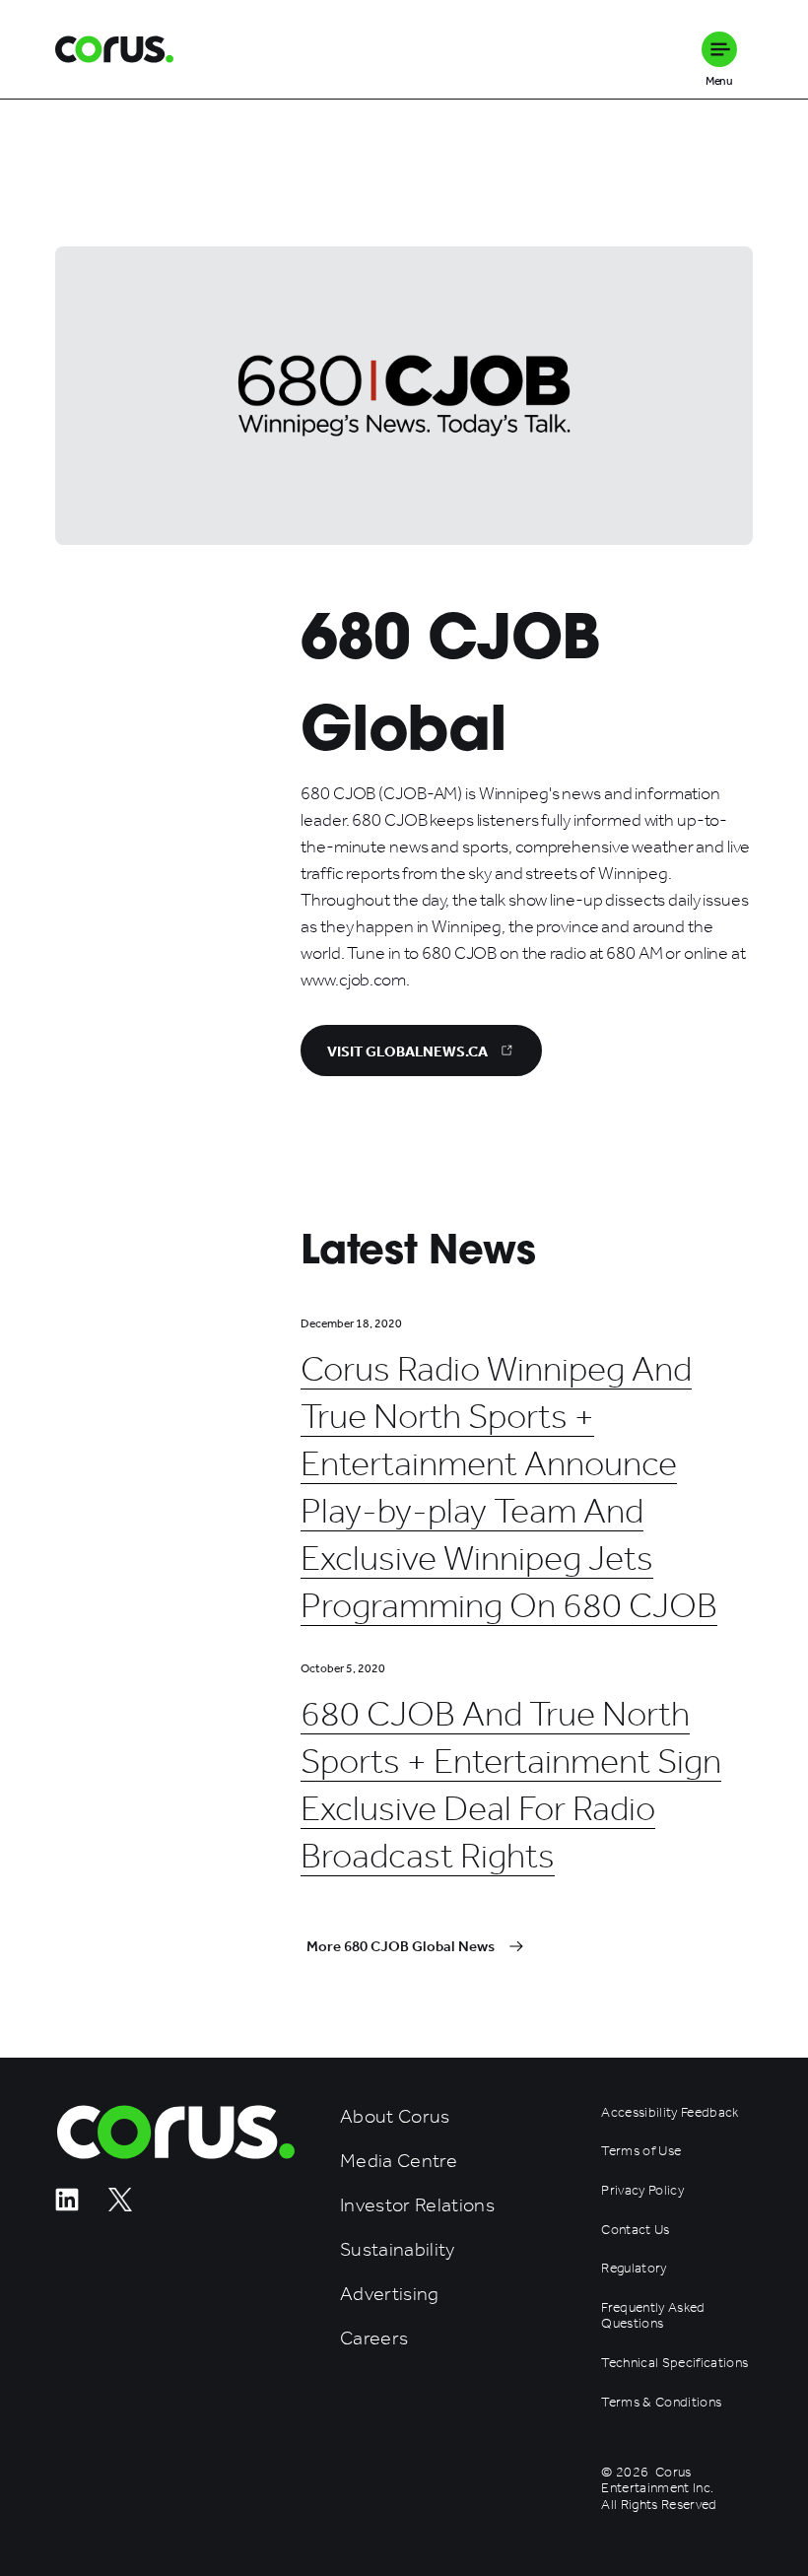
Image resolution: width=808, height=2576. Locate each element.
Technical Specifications (674, 2363)
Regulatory (634, 2269)
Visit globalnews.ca (407, 1051)
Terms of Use (641, 2151)
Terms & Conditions (661, 2403)
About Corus (395, 2116)
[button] (719, 49)
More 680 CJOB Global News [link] (401, 1946)
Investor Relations (417, 2205)
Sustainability (398, 2249)
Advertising (390, 2294)
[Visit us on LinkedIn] (67, 2206)
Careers (374, 2338)
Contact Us (635, 2230)
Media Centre (399, 2161)
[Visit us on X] (120, 2206)
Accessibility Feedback (670, 2113)
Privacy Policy (642, 2191)
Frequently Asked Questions (653, 2316)
